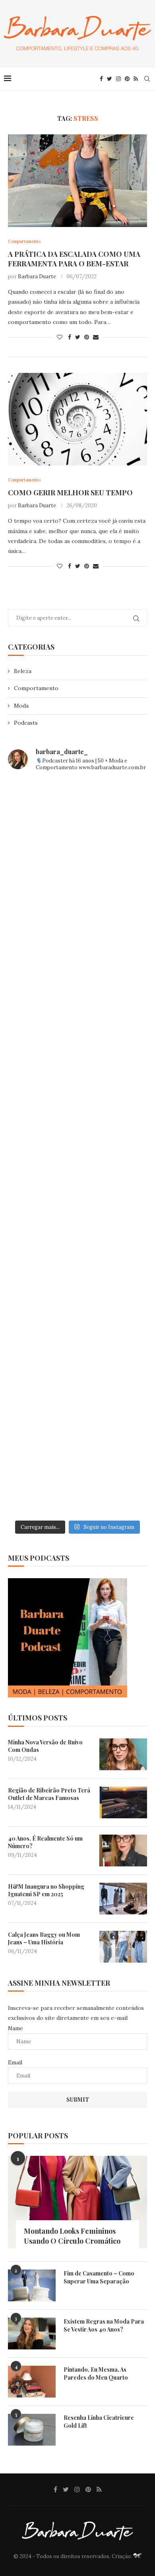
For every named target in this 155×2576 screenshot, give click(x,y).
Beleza (23, 671)
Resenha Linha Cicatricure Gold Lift (99, 2422)
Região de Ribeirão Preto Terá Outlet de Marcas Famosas (49, 1794)
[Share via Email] (96, 337)
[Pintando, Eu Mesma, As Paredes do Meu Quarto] (32, 2382)
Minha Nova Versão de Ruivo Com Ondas (45, 1746)
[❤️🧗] (77, 983)
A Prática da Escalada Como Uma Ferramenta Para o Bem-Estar (74, 259)
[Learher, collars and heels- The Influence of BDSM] (77, 1147)
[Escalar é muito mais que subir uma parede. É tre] (77, 1475)
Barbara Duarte (37, 276)
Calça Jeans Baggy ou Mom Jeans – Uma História (44, 1939)
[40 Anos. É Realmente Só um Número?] (123, 1851)
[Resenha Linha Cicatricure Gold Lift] (32, 2430)
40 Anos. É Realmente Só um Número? (45, 1842)
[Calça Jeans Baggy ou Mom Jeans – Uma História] (123, 1947)
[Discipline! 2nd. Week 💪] (77, 902)
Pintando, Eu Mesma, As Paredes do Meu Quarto (96, 2373)
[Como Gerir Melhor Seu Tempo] (77, 419)
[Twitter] (109, 79)
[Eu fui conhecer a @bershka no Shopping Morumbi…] (77, 1229)
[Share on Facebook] (70, 337)
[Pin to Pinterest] (87, 337)
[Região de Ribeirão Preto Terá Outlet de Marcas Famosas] (123, 1802)
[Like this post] (60, 337)
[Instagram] (118, 79)
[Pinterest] (127, 79)
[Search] (147, 79)
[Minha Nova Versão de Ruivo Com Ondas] (123, 1754)
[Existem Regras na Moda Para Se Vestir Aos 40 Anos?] (32, 2334)
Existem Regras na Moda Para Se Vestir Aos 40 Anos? (104, 2325)
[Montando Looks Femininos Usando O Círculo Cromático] (77, 2202)
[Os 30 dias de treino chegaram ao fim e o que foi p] (77, 820)
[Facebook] (101, 79)
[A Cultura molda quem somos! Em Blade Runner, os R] (77, 1311)
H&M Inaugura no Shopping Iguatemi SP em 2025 (46, 1890)
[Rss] (136, 79)
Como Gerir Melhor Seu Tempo (70, 493)
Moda (21, 706)
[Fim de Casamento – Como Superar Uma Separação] (32, 2285)
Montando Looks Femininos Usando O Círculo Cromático (72, 2236)
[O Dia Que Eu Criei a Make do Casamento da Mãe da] (77, 1393)
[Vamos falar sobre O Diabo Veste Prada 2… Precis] (77, 1065)
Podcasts (26, 723)
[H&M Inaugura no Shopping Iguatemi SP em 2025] (123, 1899)
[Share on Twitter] (78, 337)
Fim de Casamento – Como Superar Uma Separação (99, 2277)
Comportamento (36, 688)
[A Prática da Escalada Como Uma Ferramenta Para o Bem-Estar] (77, 181)
